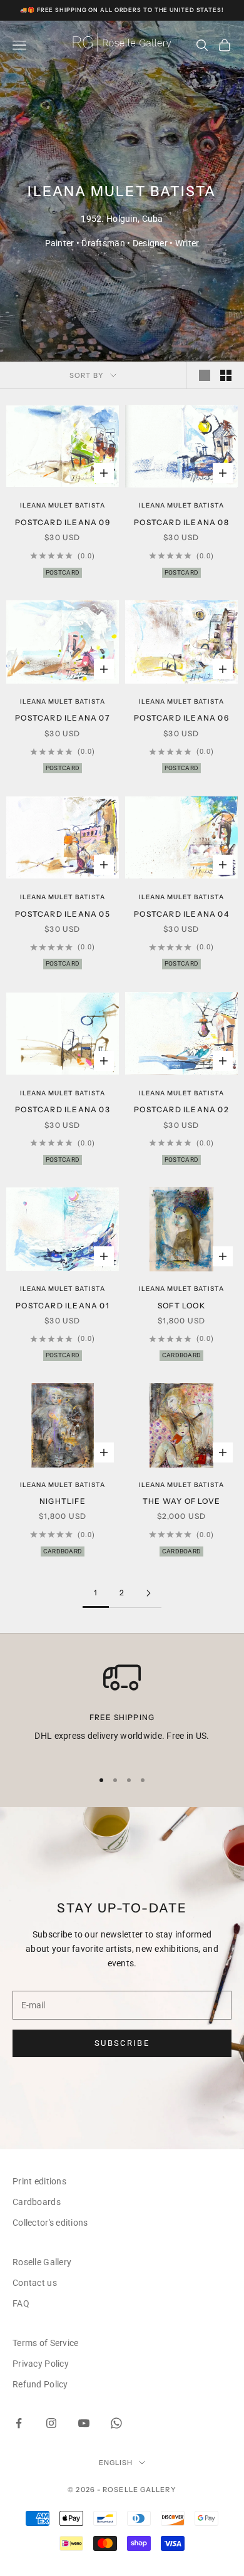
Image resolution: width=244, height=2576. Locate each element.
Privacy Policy (41, 2364)
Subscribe (122, 2043)
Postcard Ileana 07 (63, 718)
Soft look (181, 1306)
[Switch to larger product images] (205, 375)
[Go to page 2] (148, 1593)
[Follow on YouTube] (84, 2423)
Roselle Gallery (42, 2262)
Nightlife (63, 1501)
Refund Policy (40, 2384)
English (116, 2463)
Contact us (35, 2283)
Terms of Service (45, 2343)
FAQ (21, 2303)
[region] (122, 1708)
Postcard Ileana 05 (63, 914)
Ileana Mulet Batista (63, 505)
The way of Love (181, 1501)
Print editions (39, 2181)
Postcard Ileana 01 (63, 1306)
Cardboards (37, 2202)
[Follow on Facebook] (19, 2423)
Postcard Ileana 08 (181, 522)
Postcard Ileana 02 (181, 1109)
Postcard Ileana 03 (63, 1109)
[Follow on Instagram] (51, 2423)
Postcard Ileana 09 (63, 522)
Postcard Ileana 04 (181, 914)
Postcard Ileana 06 (181, 718)
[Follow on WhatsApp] (116, 2423)
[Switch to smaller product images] (226, 375)
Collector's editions (50, 2223)
